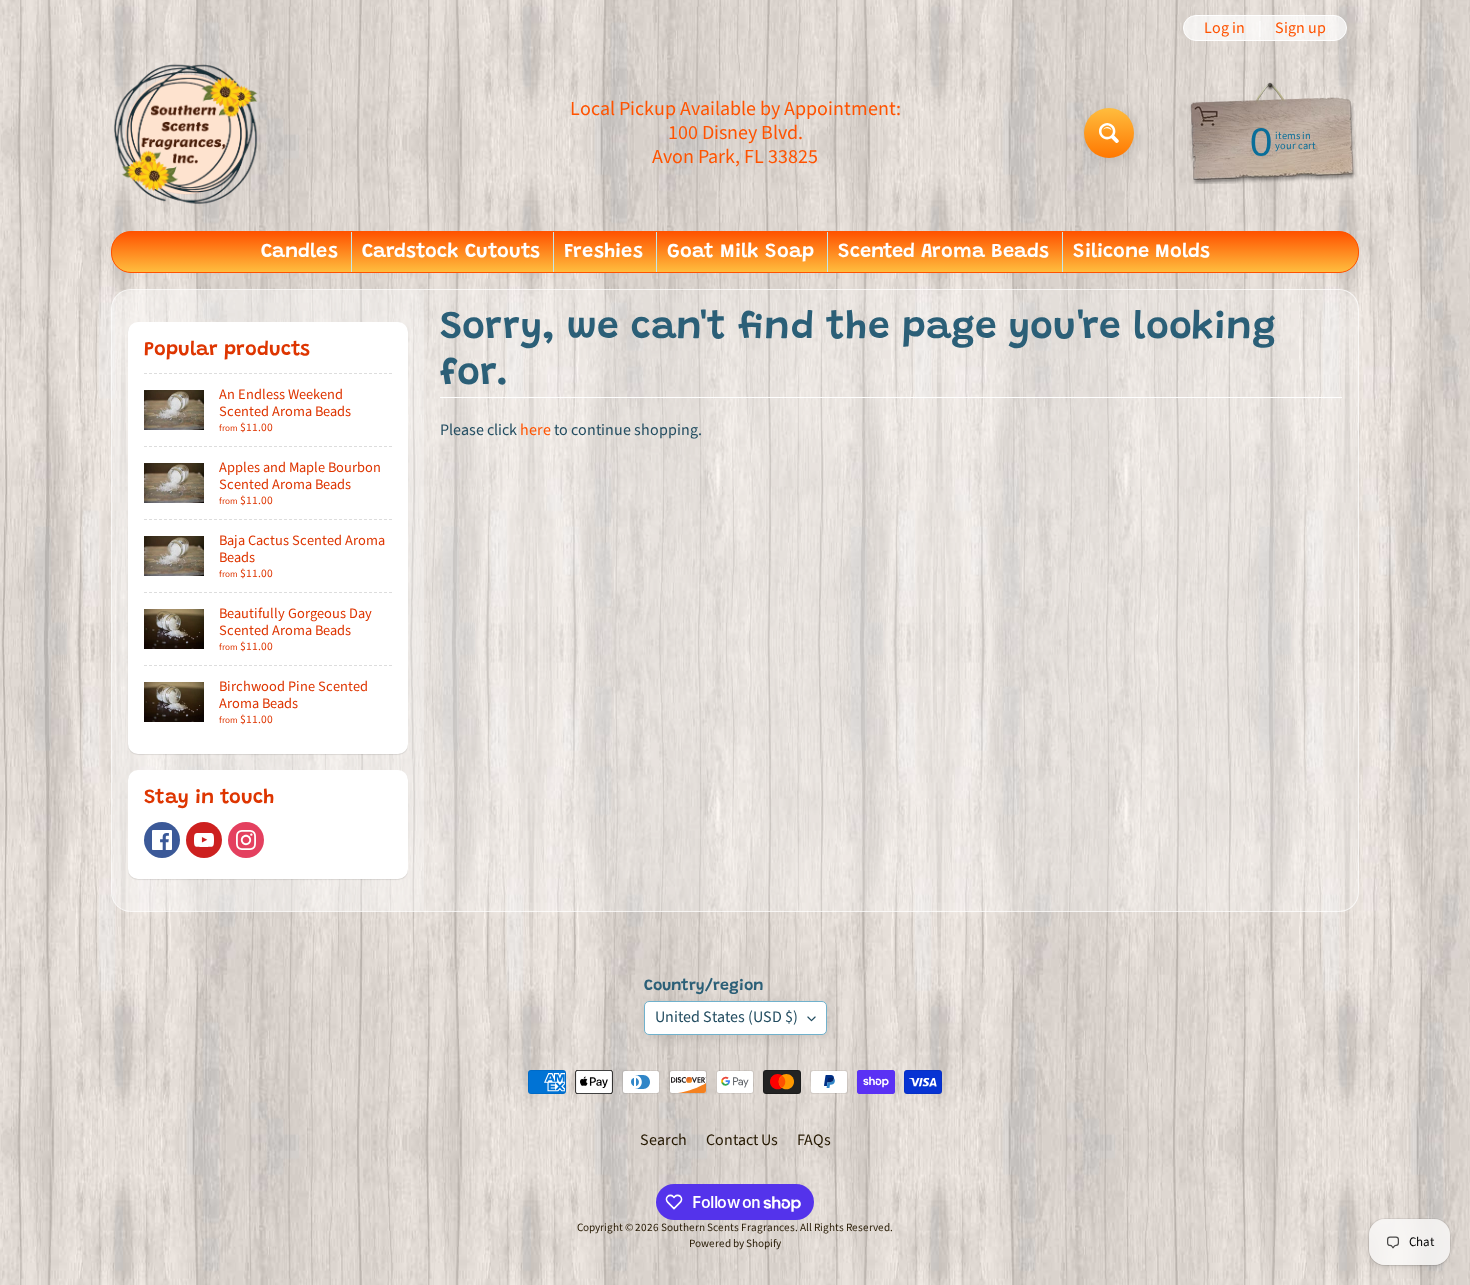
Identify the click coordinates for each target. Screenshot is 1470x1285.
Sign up (1300, 28)
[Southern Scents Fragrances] (186, 132)
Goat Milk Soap (740, 252)
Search (663, 1140)
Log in (1224, 28)
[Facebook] (162, 840)
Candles (299, 252)
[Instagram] (246, 840)
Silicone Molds (1141, 252)
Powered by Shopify (735, 1243)
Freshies (603, 252)
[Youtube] (204, 840)
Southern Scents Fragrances (728, 1227)
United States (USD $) (726, 1017)
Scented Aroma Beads (943, 252)
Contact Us (742, 1140)
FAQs (814, 1140)
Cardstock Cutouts (451, 252)
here (535, 430)
